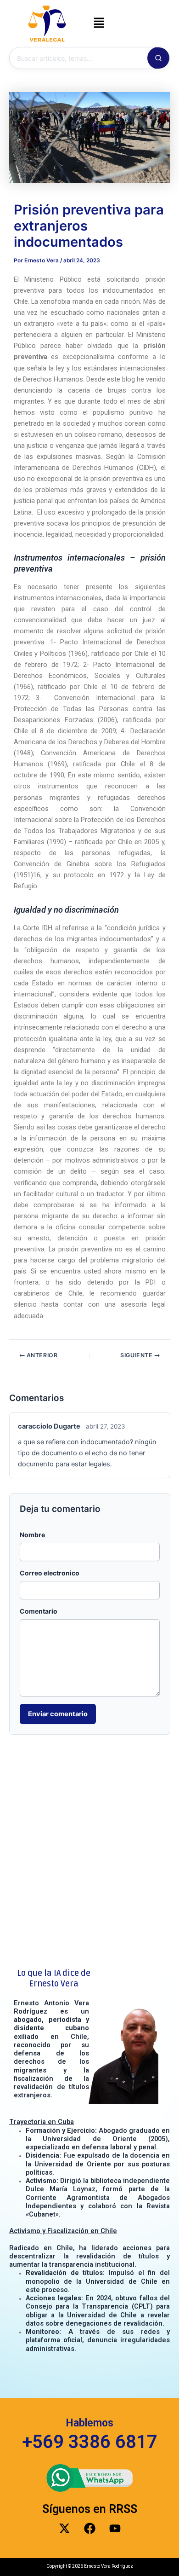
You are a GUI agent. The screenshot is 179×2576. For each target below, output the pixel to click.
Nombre (32, 1535)
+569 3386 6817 (90, 2442)
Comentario (39, 1611)
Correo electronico (50, 1573)
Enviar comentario (58, 1714)
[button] (99, 23)
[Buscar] (158, 58)
